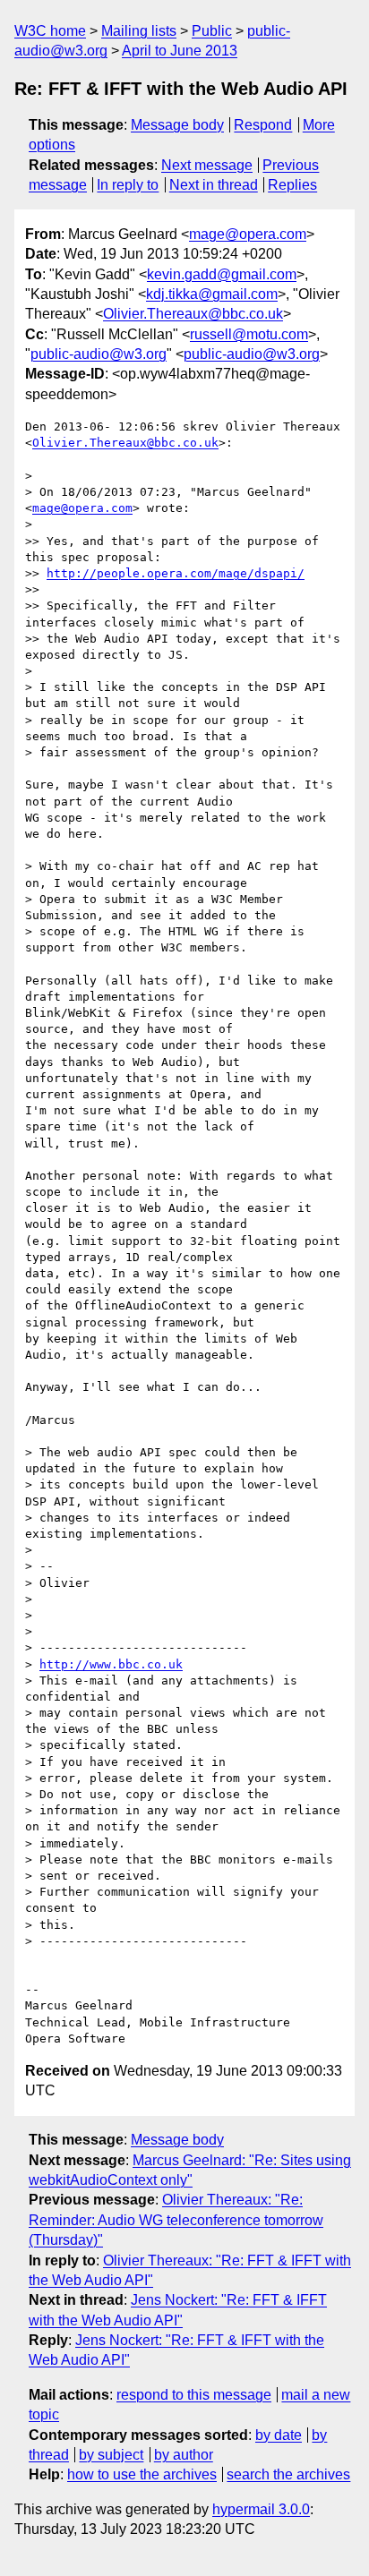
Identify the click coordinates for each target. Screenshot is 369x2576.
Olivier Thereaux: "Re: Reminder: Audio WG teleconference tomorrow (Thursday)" (176, 2220)
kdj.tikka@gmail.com (212, 294)
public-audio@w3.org (99, 354)
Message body (177, 125)
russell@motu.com (249, 334)
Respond (263, 125)
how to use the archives (142, 2474)
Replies (292, 185)
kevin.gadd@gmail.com (222, 274)
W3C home (50, 31)
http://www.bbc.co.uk (111, 1664)
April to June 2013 (180, 51)
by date (279, 2435)
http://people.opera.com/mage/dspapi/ (176, 573)
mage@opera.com (248, 234)
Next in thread (214, 185)
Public (212, 31)
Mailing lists (139, 31)
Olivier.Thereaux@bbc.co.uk (193, 314)
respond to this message (194, 2395)
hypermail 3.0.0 (261, 2509)
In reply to (128, 185)
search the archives (288, 2474)
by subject (111, 2455)
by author (184, 2455)
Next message (207, 165)
